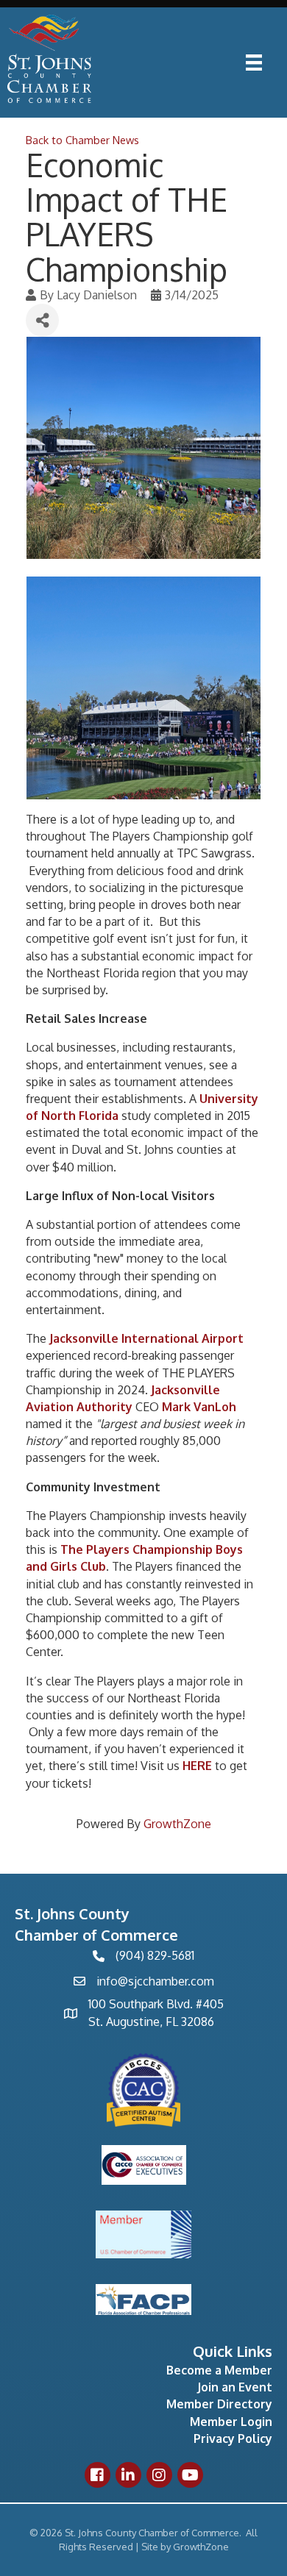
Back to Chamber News (82, 140)
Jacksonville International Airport (146, 1338)
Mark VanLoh (199, 1407)
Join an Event (235, 2387)
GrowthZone (177, 1824)
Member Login (231, 2422)
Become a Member (219, 2370)
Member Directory (219, 2404)
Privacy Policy (233, 2438)
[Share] (42, 320)
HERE (197, 1766)
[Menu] (254, 63)
